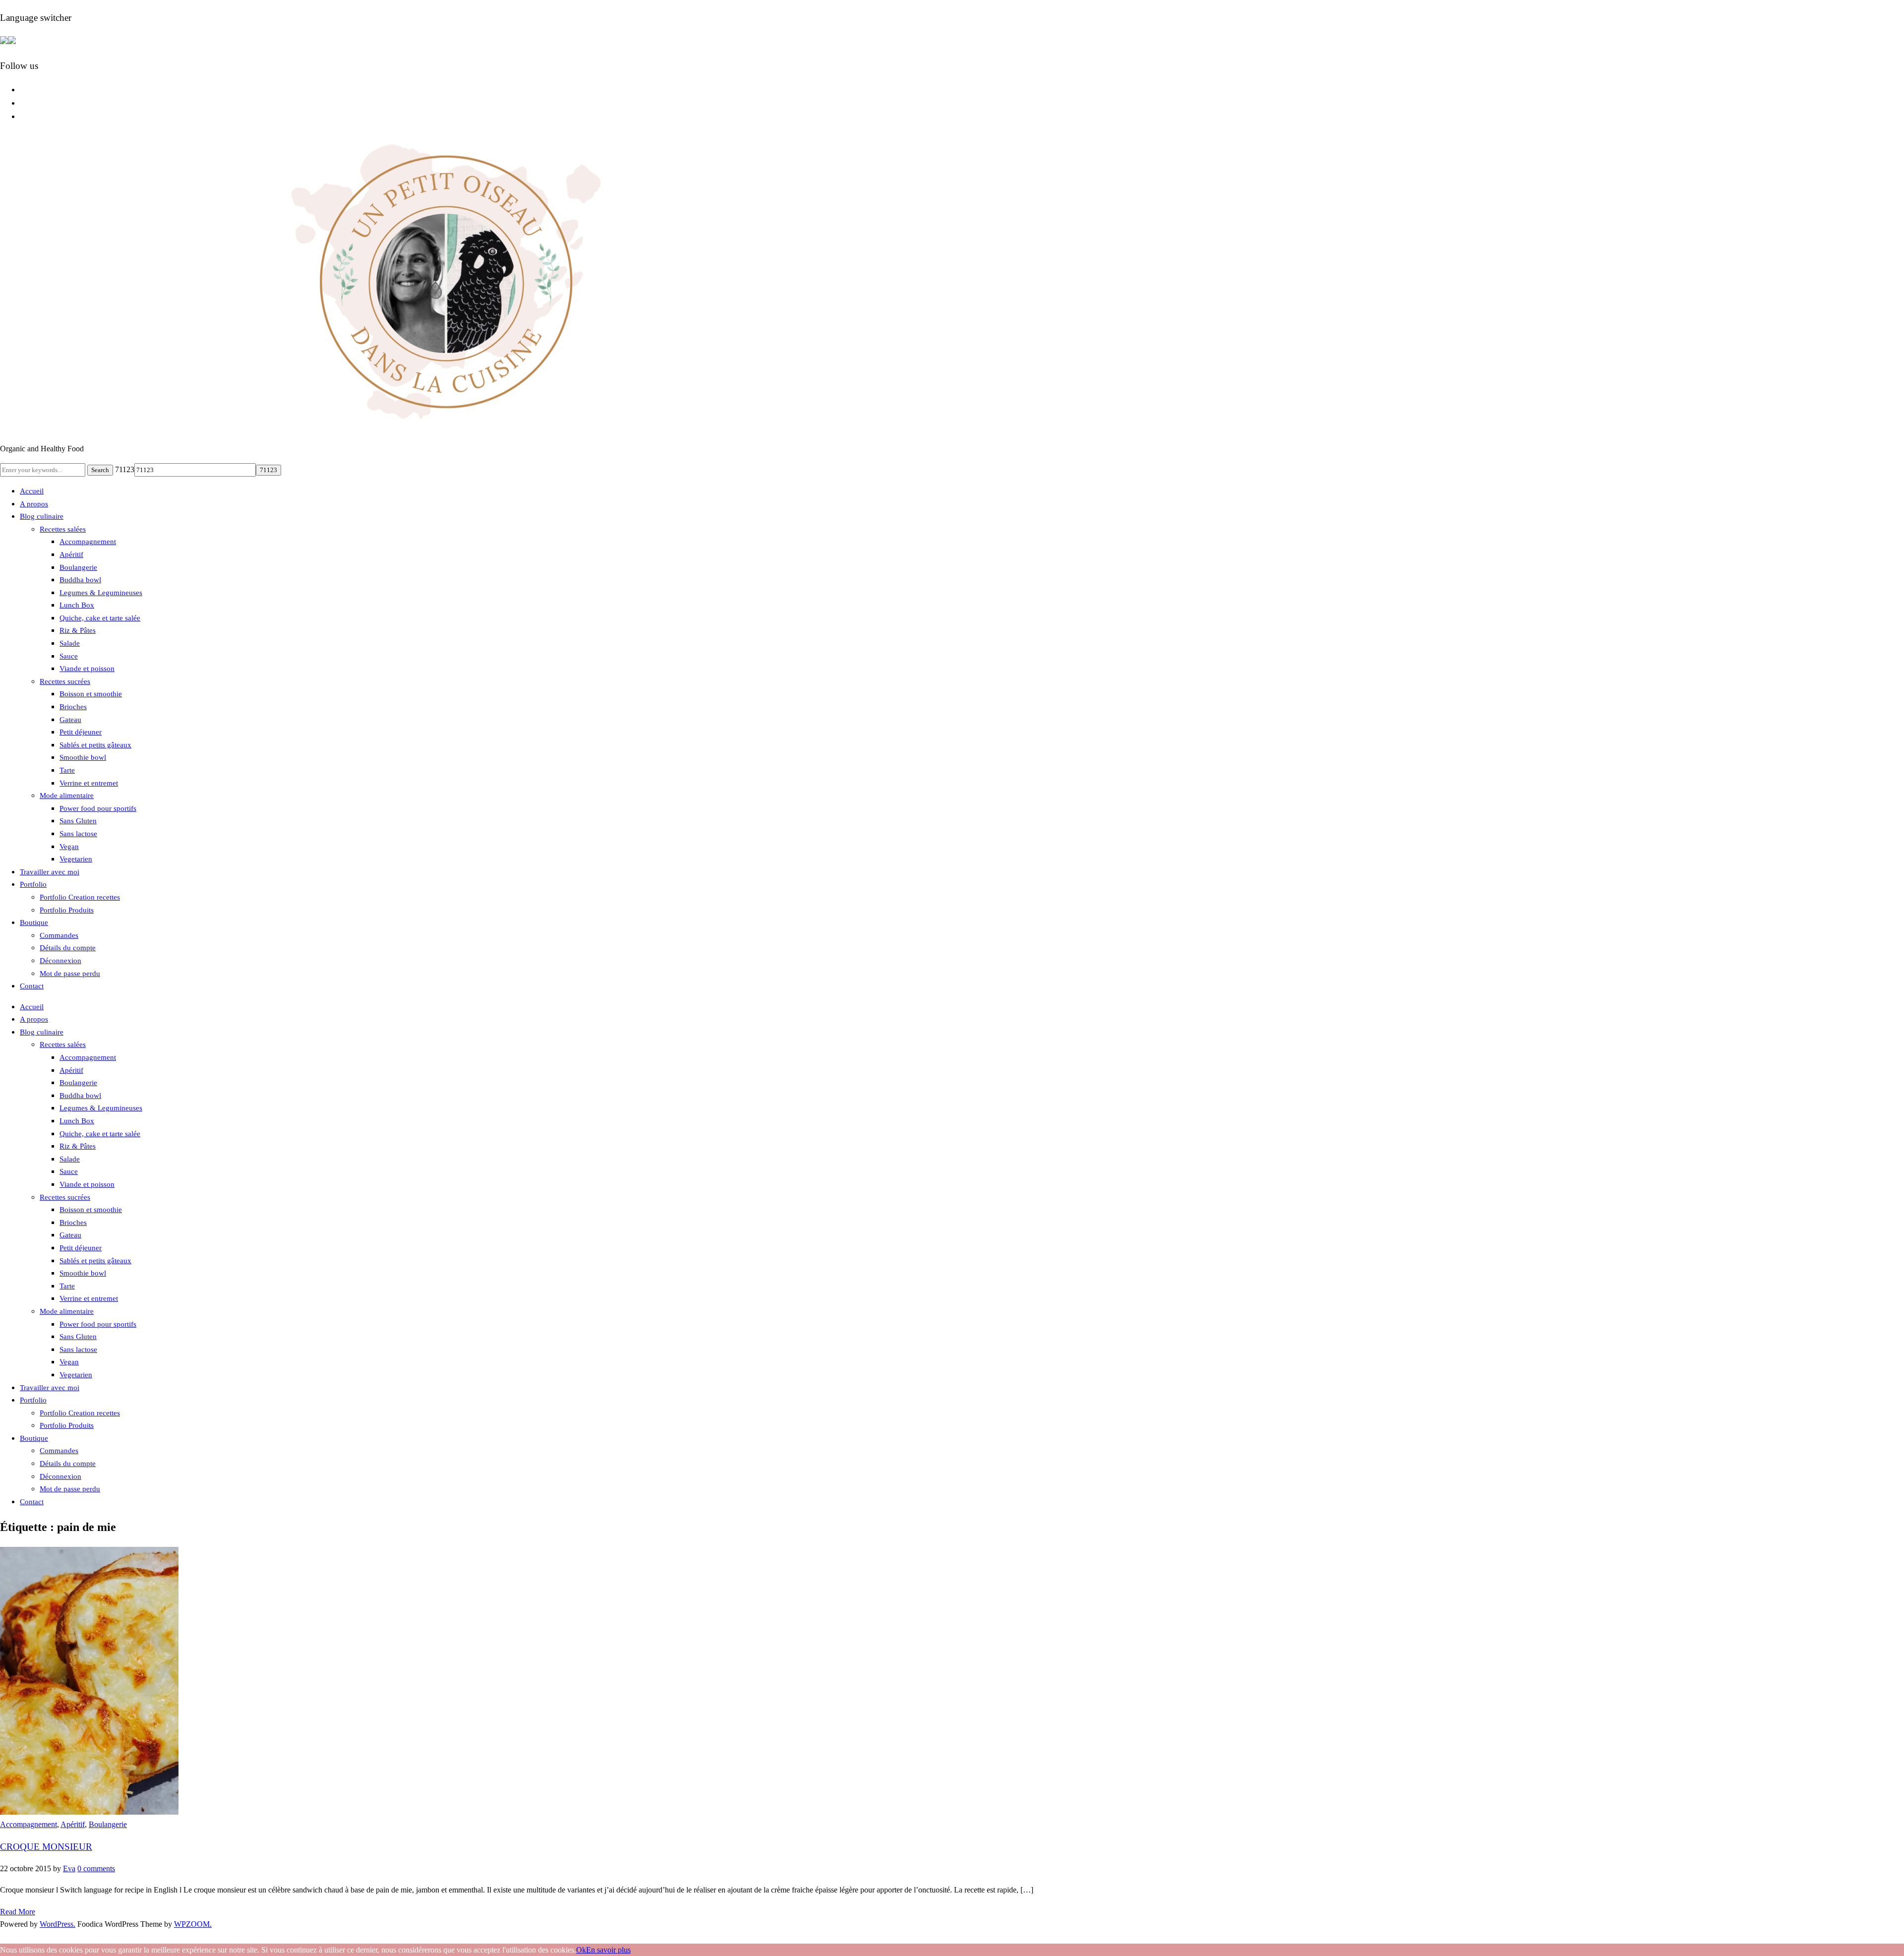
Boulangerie (78, 567)
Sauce (69, 656)
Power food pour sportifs (98, 808)
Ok (581, 1950)
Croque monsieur (46, 1847)
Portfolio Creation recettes (80, 897)
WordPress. (58, 1924)
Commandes (59, 935)
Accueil (32, 491)
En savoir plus (608, 1950)
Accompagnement (88, 542)
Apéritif (71, 554)
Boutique (34, 922)
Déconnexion (60, 961)
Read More (18, 1912)
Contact (32, 986)
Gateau (70, 720)
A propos (34, 504)
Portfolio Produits (67, 910)
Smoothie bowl (83, 757)
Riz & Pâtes (78, 630)
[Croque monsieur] (89, 1812)
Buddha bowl (80, 580)
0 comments (96, 1868)
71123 (125, 469)
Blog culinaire (42, 516)
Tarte (67, 770)
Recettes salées (63, 529)
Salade (70, 643)
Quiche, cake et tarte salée (100, 618)
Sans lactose (78, 834)
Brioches (73, 707)
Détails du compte (68, 948)
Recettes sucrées (65, 681)
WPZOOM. (193, 1924)
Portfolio (33, 884)
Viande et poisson (87, 669)
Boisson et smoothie (91, 694)
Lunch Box (77, 605)
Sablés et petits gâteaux (95, 745)
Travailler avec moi (50, 872)
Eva (69, 1868)
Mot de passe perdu (70, 974)
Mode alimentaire (67, 795)
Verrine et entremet (89, 783)
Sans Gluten (78, 821)
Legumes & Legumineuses (101, 593)
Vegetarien (76, 859)
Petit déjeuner (81, 732)
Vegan (69, 847)
